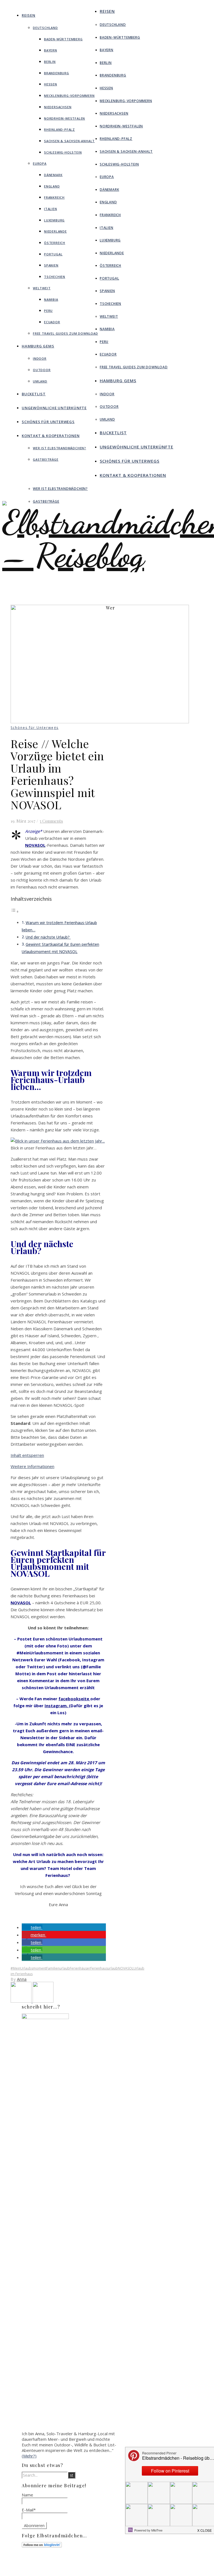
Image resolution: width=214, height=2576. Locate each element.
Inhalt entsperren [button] (27, 1455)
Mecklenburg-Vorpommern (69, 96)
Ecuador (52, 322)
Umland (40, 381)
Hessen (51, 84)
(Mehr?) (29, 2456)
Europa (40, 163)
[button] (32, 1927)
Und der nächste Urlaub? (48, 937)
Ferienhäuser (80, 1968)
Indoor (40, 358)
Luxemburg (54, 220)
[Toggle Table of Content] (15, 911)
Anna (22, 1979)
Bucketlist (34, 394)
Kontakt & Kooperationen (51, 436)
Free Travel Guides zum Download (65, 333)
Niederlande (55, 231)
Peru (48, 311)
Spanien (51, 265)
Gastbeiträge (46, 459)
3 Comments (51, 821)
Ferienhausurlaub (104, 1968)
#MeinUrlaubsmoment (28, 1968)
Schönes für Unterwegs (48, 422)
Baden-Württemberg (63, 39)
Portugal (53, 254)
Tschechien (55, 277)
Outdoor (42, 370)
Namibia (51, 299)
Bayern (51, 50)
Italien (51, 209)
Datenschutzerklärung (109, 2570)
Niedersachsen (58, 107)
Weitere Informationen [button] (32, 1466)
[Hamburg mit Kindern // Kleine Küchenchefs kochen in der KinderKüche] (22, 2001)
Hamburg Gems (38, 346)
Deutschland (45, 28)
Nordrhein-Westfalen (65, 118)
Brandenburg (57, 73)
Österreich (55, 243)
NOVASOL (126, 1968)
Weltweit (42, 288)
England (52, 186)
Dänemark (53, 175)
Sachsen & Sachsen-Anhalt (69, 141)
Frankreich (54, 197)
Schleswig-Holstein (63, 152)
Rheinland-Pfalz (59, 129)
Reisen (29, 15)
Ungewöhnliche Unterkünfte (54, 408)
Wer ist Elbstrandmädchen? (59, 448)
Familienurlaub (58, 1968)
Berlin (50, 62)
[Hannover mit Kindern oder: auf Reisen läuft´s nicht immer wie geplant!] (43, 2001)
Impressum (100, 2565)
